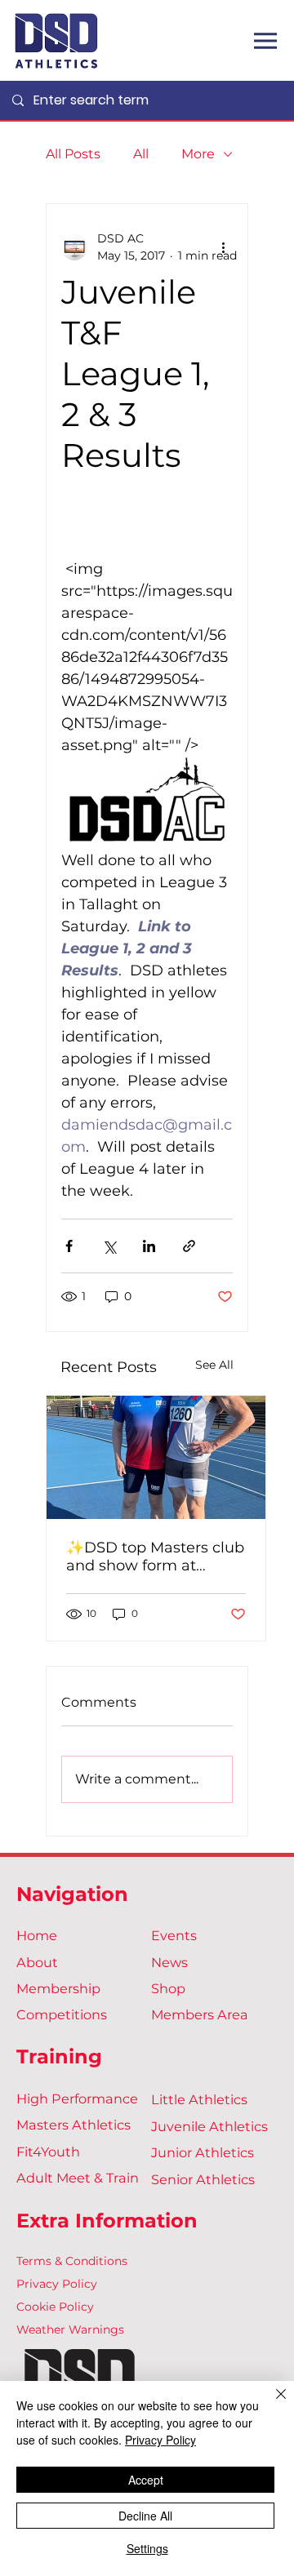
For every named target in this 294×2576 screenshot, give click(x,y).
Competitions (62, 2014)
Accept (146, 2480)
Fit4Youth (48, 2152)
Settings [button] (147, 2548)
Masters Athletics (73, 2125)
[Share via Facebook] (69, 1246)
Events (174, 1935)
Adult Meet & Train (78, 2178)
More (198, 154)
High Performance (77, 2099)
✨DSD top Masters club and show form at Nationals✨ (155, 1557)
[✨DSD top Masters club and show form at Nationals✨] (156, 1457)
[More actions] (223, 247)
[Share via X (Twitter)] (109, 1246)
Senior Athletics (203, 2179)
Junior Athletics (203, 2152)
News (169, 1962)
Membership (58, 1988)
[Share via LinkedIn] (149, 1246)
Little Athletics (199, 2099)
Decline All (145, 2516)
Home (37, 1935)
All (141, 154)
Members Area (200, 2014)
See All (214, 1365)
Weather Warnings (70, 2330)
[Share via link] (189, 1246)
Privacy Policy (57, 2284)
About (37, 1962)
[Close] (271, 2404)
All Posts (73, 154)
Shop (168, 1988)
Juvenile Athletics (209, 2126)
